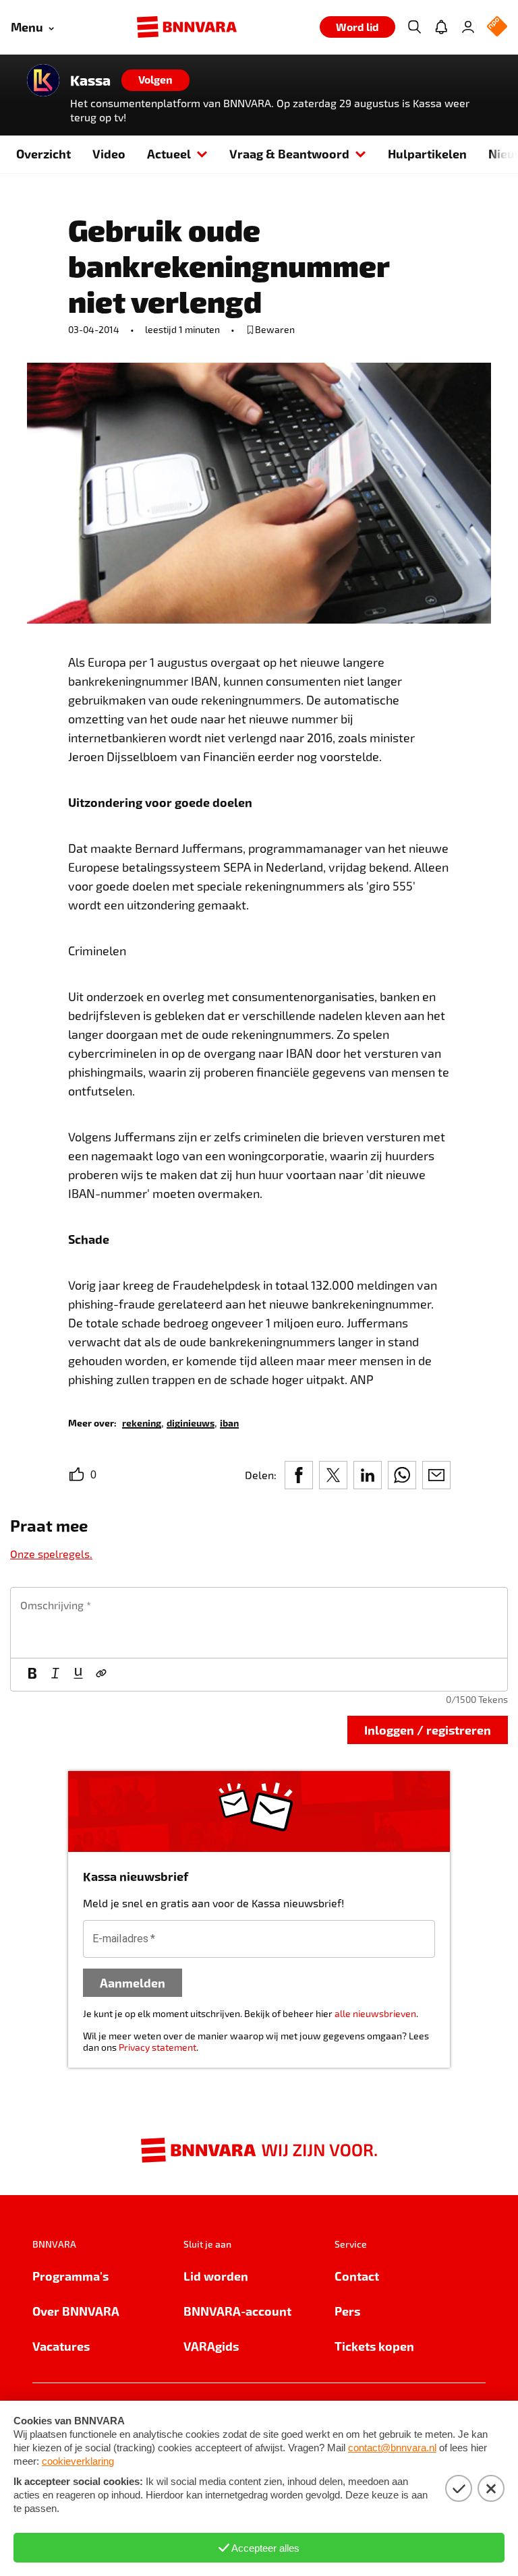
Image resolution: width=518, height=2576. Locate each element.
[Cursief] (55, 1675)
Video (109, 153)
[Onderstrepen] (78, 1675)
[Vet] (32, 1675)
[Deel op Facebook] (299, 1475)
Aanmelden (133, 1982)
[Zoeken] (414, 27)
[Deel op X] (333, 1475)
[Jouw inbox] (441, 27)
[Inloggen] (468, 27)
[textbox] (259, 1623)
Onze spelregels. (51, 1554)
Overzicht (44, 153)
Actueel (169, 153)
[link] (142, 1422)
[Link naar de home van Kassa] (43, 80)
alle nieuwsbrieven (375, 2013)
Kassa (90, 80)
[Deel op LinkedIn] (368, 1475)
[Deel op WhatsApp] (402, 1475)
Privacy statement (157, 2047)
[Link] (101, 1675)
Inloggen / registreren (428, 1730)
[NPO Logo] (497, 27)
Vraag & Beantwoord (289, 153)
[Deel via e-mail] (436, 1475)
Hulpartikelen (427, 153)
